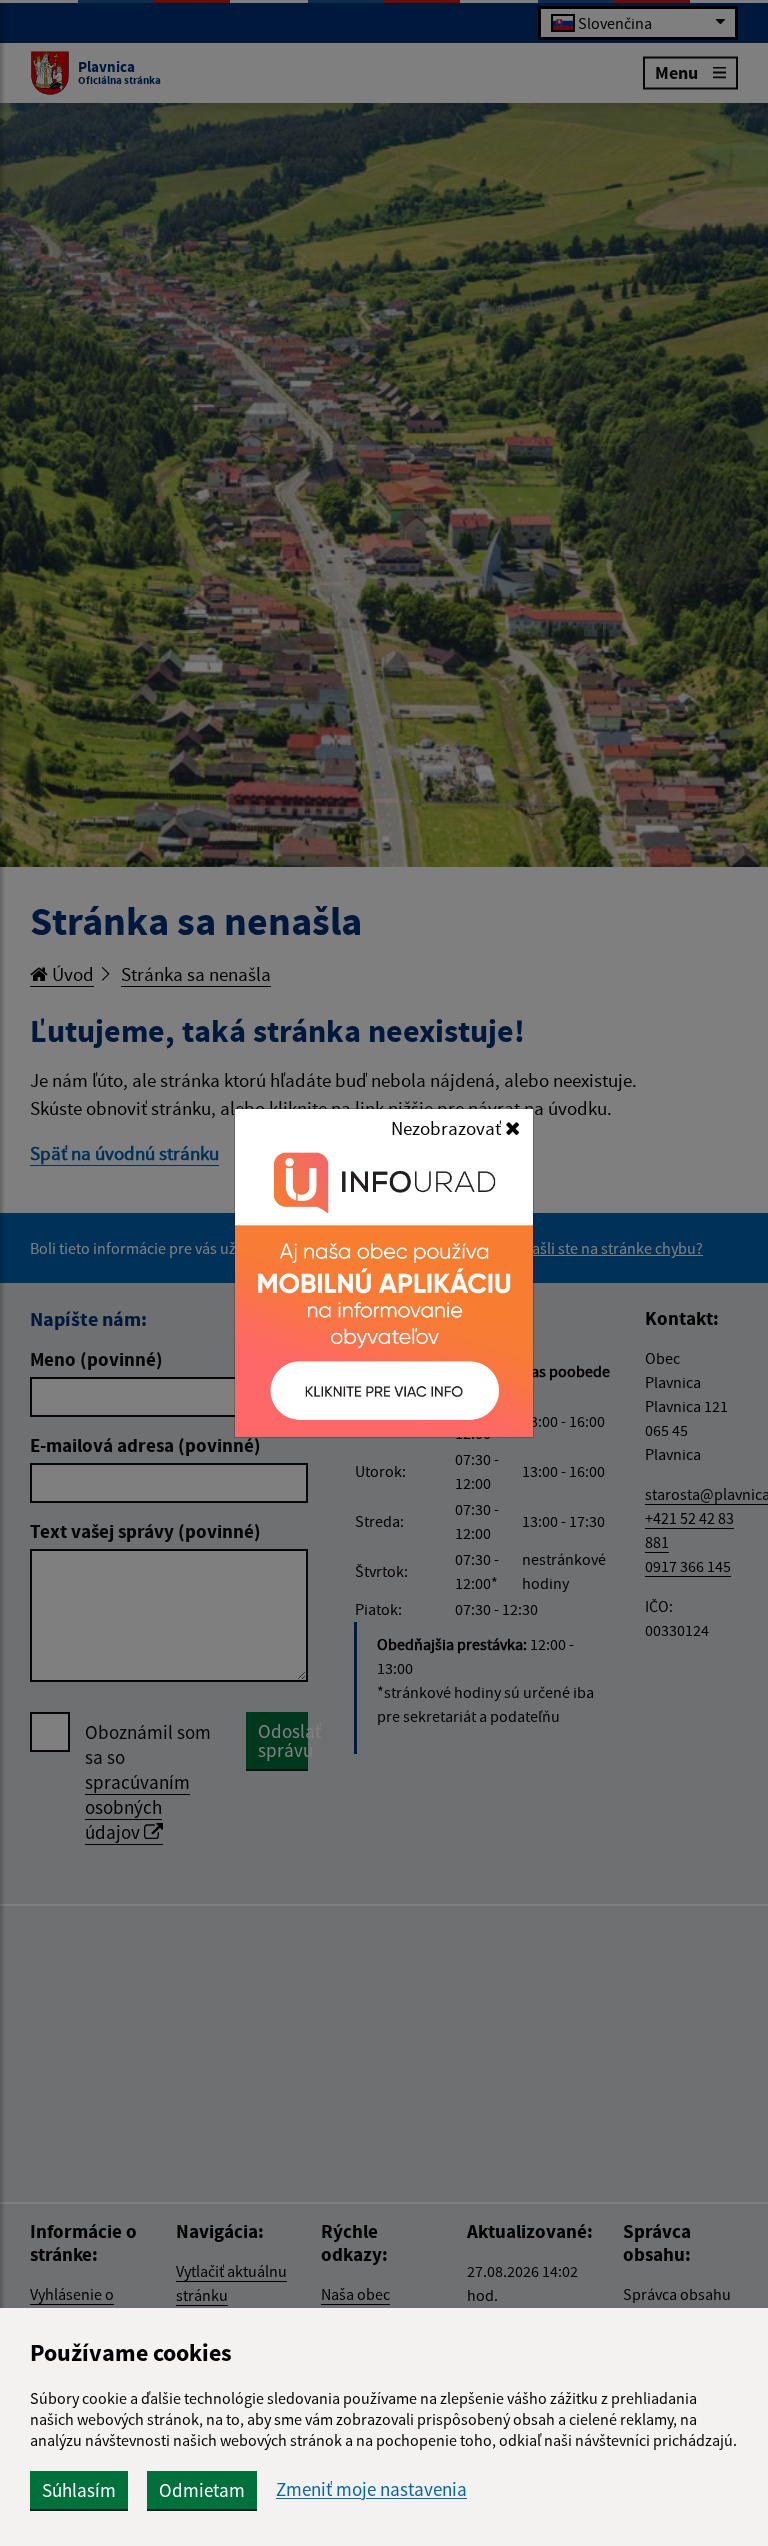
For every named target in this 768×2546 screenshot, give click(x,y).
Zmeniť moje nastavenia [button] (371, 2489)
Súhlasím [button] (79, 2490)
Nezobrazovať (448, 1128)
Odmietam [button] (202, 2490)
